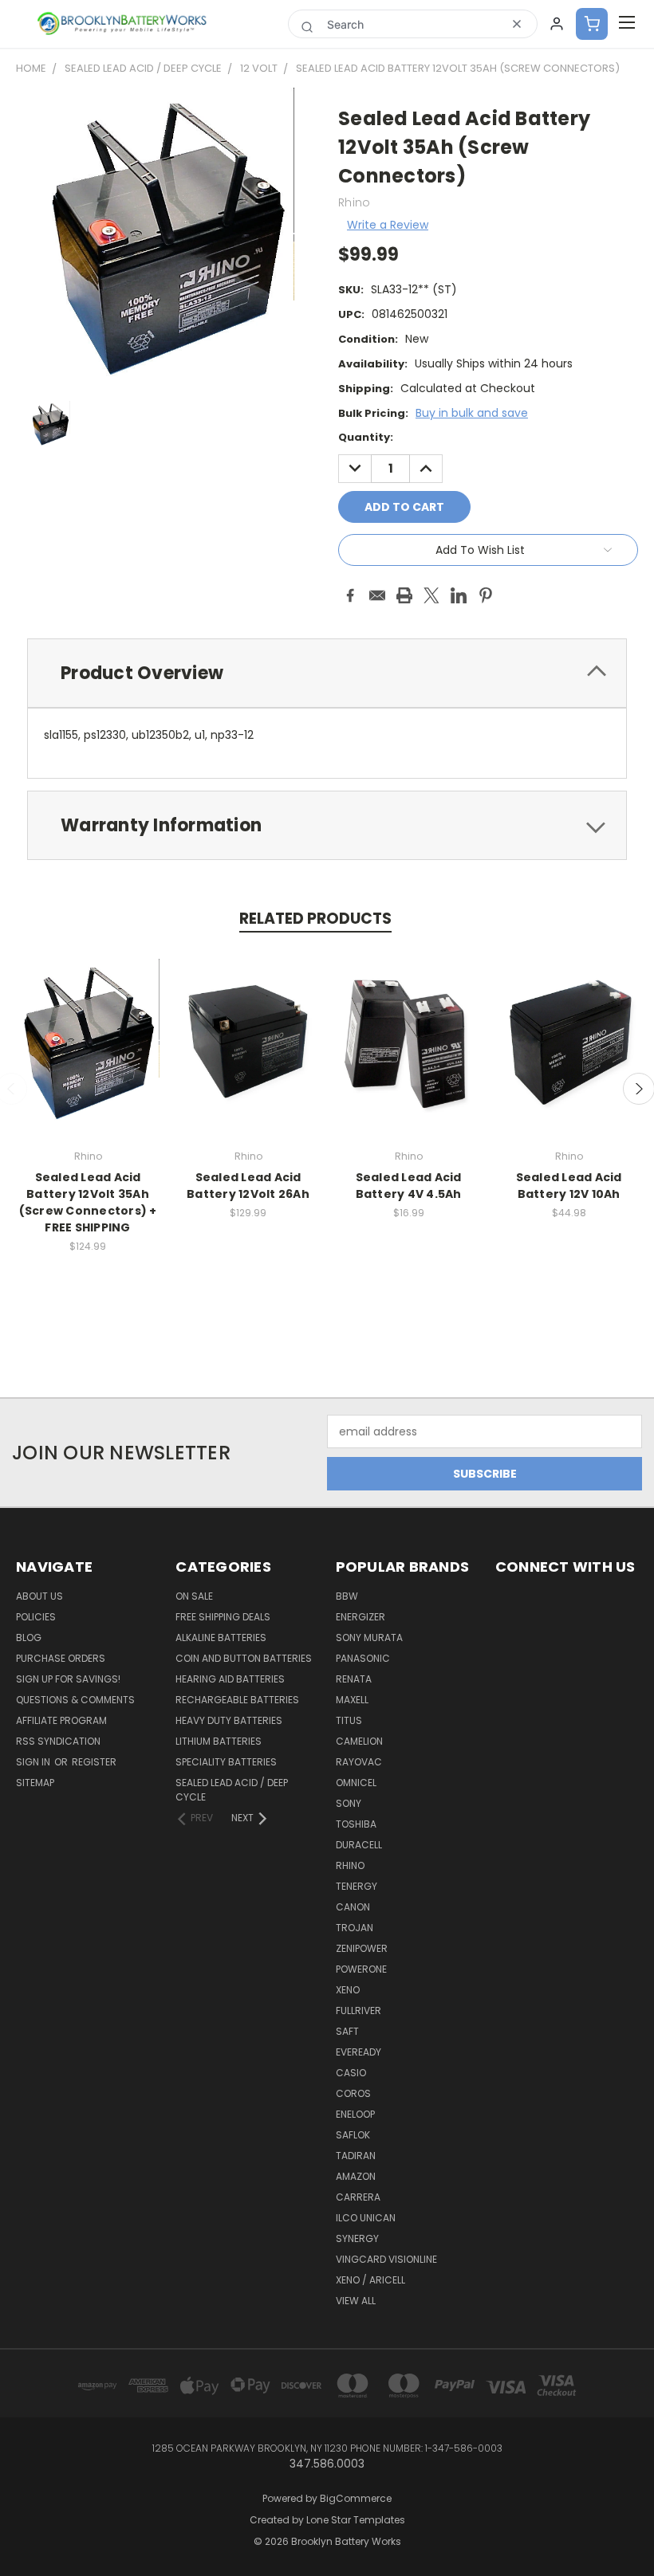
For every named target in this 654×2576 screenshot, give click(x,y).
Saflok (353, 2135)
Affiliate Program (61, 1720)
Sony (349, 1803)
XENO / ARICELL (370, 2280)
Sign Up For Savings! (68, 1679)
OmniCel (356, 1783)
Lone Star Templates (356, 2520)
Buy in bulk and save (472, 413)
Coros (353, 2093)
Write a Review (388, 225)
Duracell (359, 1845)
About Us (39, 1596)
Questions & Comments (75, 1700)
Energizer (360, 1617)
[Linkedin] (459, 595)
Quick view (88, 1025)
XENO (348, 1990)
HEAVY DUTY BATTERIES (229, 1720)
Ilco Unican (366, 2218)
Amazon (356, 2176)
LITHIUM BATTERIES (219, 1741)
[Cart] (592, 24)
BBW (347, 1596)
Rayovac (359, 1762)
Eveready (359, 2052)
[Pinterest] (486, 595)
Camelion (359, 1741)
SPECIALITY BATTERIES (226, 1762)
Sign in (34, 1762)
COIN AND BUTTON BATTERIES (244, 1658)
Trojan (355, 1928)
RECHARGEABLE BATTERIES (237, 1700)
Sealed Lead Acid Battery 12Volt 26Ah (248, 1186)
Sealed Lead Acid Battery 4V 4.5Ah (409, 1186)
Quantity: (366, 437)
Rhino (350, 1865)
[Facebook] (350, 595)
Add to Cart (88, 1055)
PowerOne (361, 1969)
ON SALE (194, 1596)
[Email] (377, 595)
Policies (36, 1617)
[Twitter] (431, 595)
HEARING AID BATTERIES (230, 1679)
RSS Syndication (58, 1741)
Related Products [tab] (315, 919)
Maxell (352, 1700)
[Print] (404, 595)
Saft (347, 2031)
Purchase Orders (61, 1658)
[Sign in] (557, 24)
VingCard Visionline (386, 2259)
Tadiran (356, 2156)
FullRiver (359, 2011)
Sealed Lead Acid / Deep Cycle (232, 1790)
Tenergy (357, 1886)
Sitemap (35, 1783)
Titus (349, 1720)
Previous (630, 2526)
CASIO (351, 2073)
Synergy (357, 2238)
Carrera (358, 2197)
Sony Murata (369, 1637)
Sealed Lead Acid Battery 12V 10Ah (569, 1186)
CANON (353, 1907)
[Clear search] (517, 24)
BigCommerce (356, 2498)
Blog (29, 1637)
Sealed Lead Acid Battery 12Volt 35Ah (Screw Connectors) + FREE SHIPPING (88, 1202)
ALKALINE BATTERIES (221, 1637)
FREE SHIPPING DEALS (223, 1617)
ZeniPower (362, 1948)
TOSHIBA (356, 1824)
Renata (354, 1679)
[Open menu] (627, 24)
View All (356, 2301)
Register (94, 1762)
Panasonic (363, 1658)
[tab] (327, 673)
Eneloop (355, 2114)
